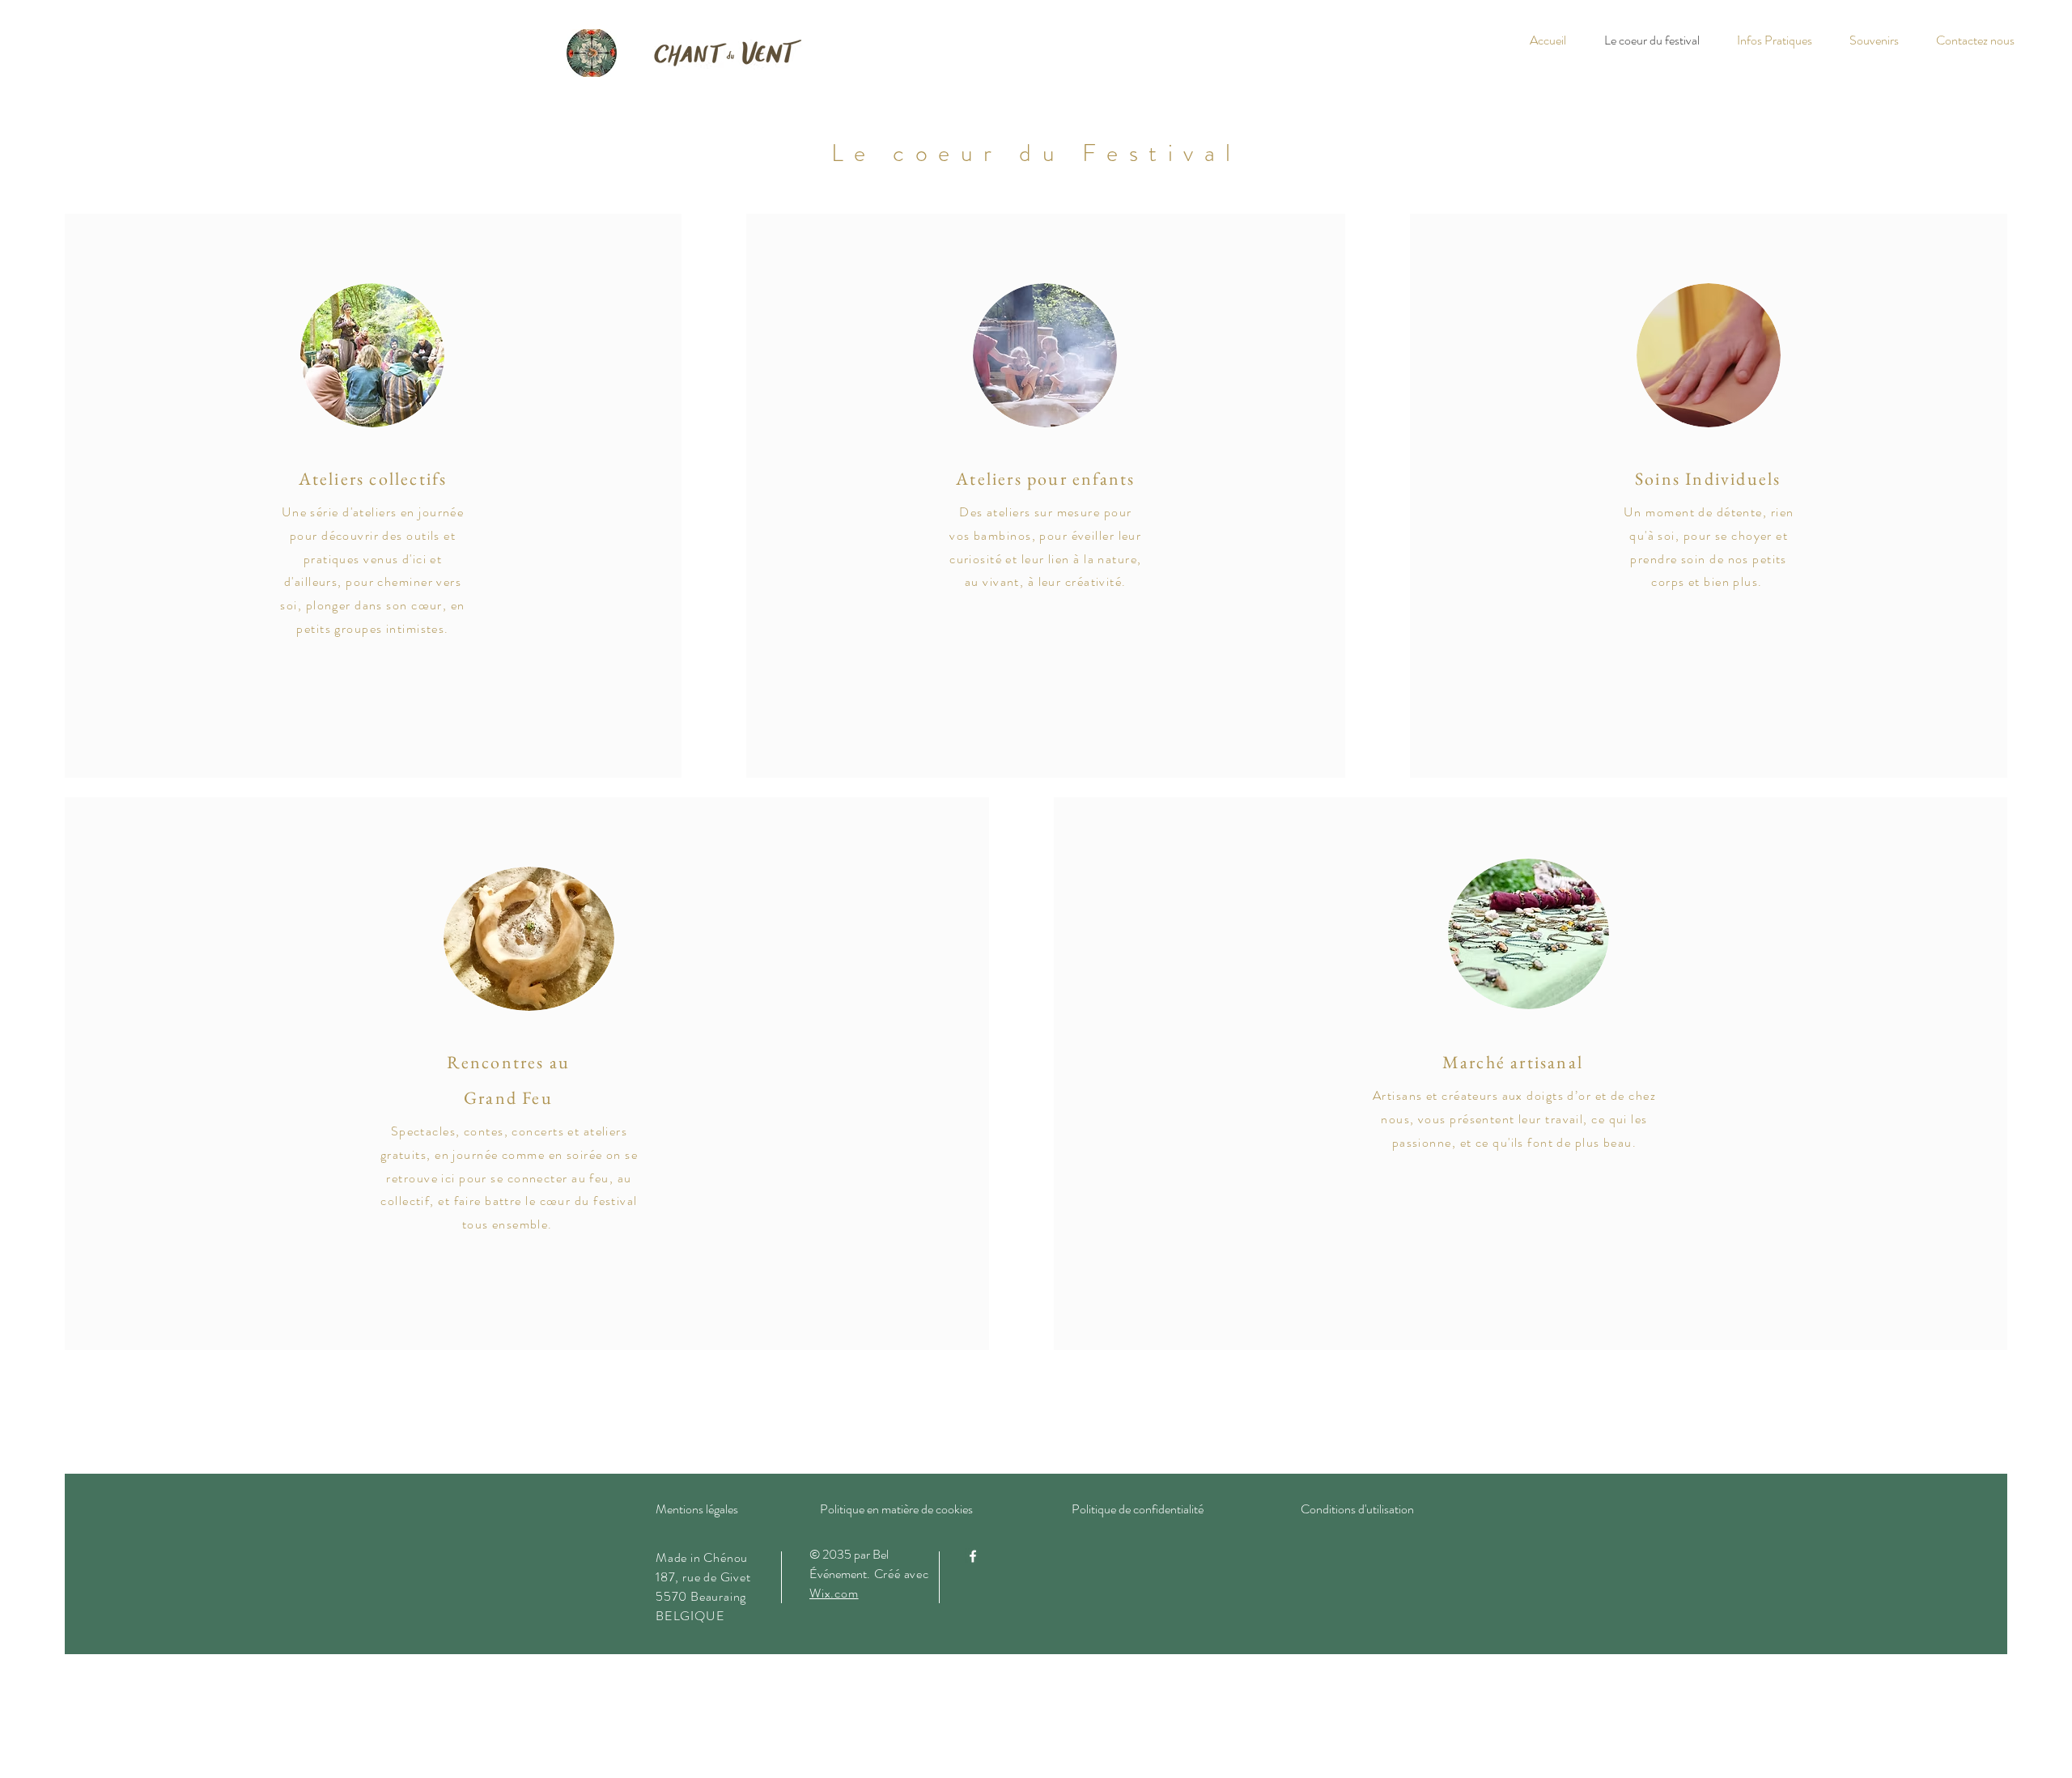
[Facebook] (973, 1556)
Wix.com (834, 1593)
